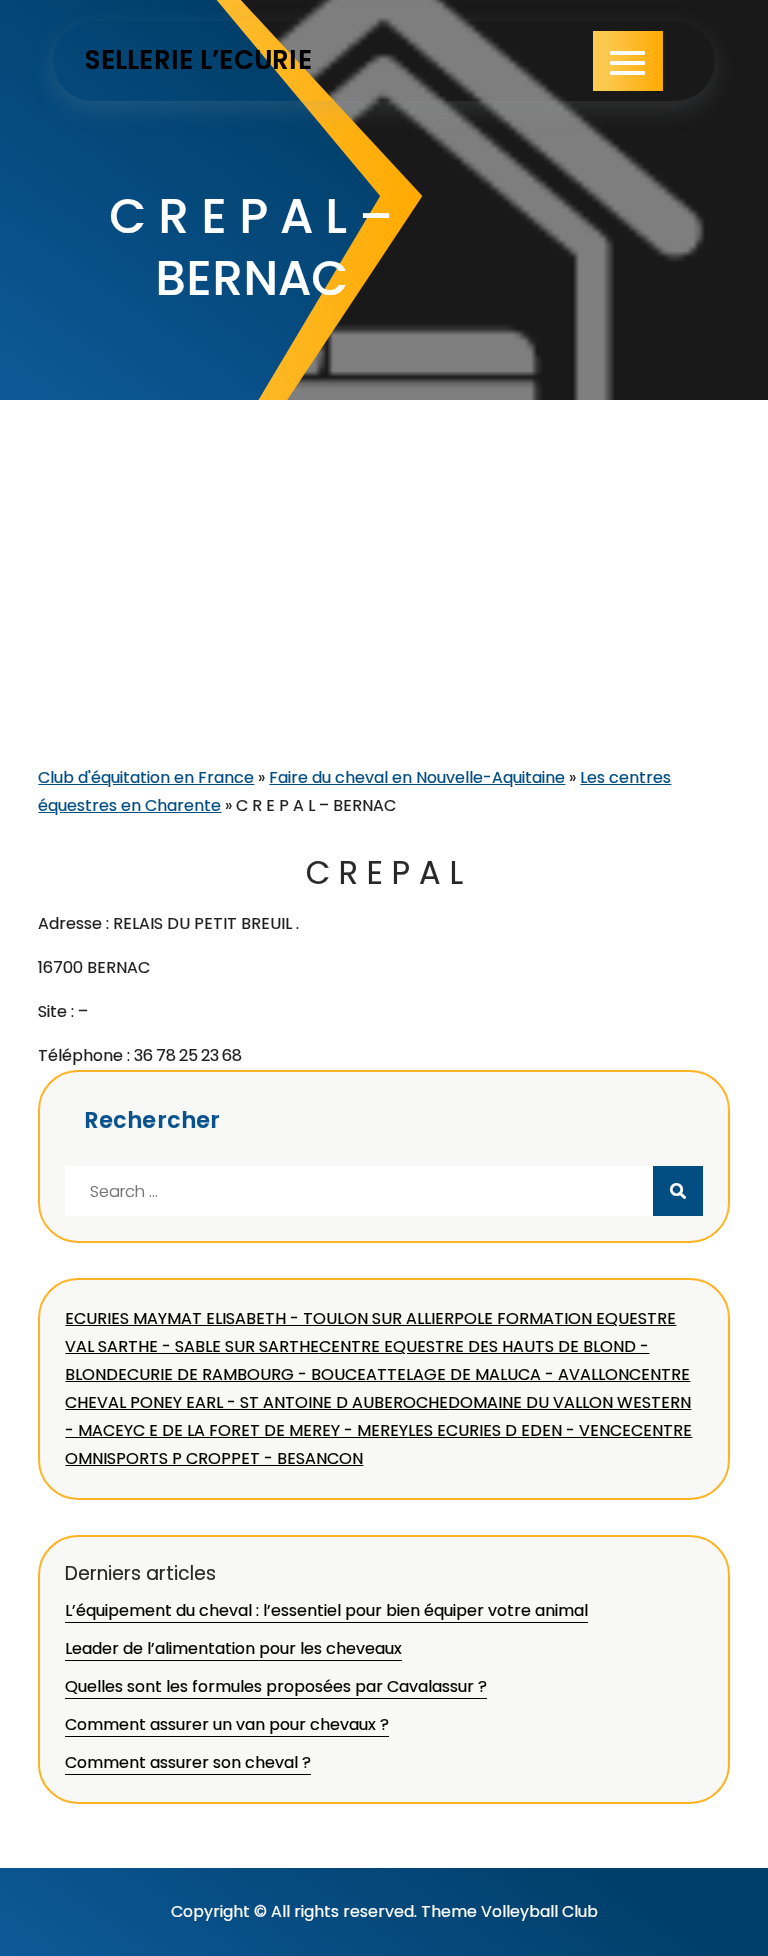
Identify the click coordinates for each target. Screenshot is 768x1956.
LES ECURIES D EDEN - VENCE (519, 1430)
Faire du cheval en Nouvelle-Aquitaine (417, 777)
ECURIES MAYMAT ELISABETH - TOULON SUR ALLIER (259, 1318)
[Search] (678, 1191)
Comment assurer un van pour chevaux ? (227, 1724)
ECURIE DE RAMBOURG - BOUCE (242, 1374)
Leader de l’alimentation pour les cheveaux (233, 1648)
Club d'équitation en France (146, 777)
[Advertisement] (384, 614)
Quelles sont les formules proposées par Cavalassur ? (276, 1686)
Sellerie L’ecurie (198, 60)
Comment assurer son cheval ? (188, 1762)
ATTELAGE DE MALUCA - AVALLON (497, 1374)
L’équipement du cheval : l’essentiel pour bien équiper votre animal (326, 1610)
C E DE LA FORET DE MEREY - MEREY (270, 1430)
